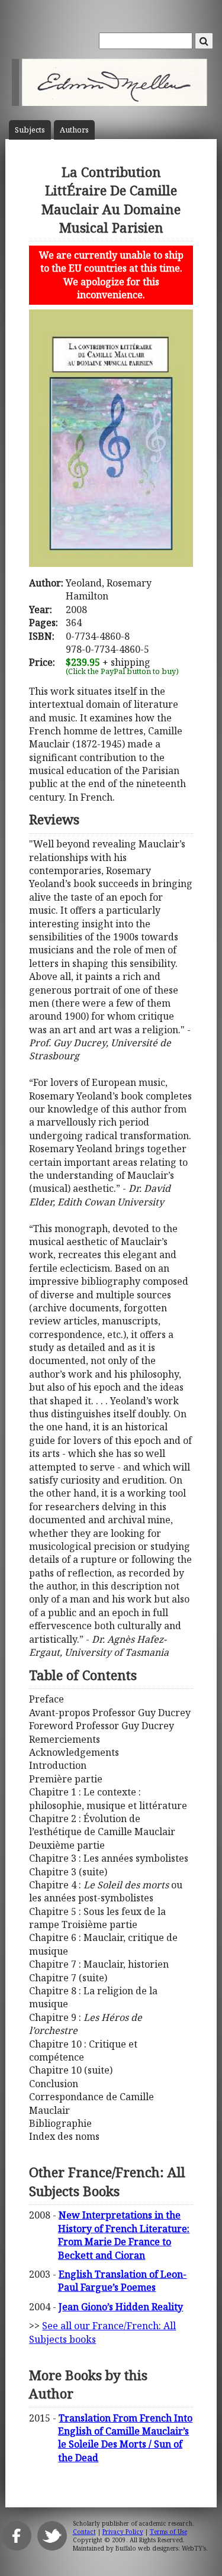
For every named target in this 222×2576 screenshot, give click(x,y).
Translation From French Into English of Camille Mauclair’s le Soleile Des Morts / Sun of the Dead (125, 2438)
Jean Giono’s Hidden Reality (121, 2307)
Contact (84, 2532)
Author (74, 130)
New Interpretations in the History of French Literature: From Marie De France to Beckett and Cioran (124, 2235)
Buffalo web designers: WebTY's (161, 2548)
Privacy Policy (123, 2532)
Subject (30, 130)
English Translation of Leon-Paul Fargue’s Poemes (122, 2281)
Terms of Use (168, 2532)
